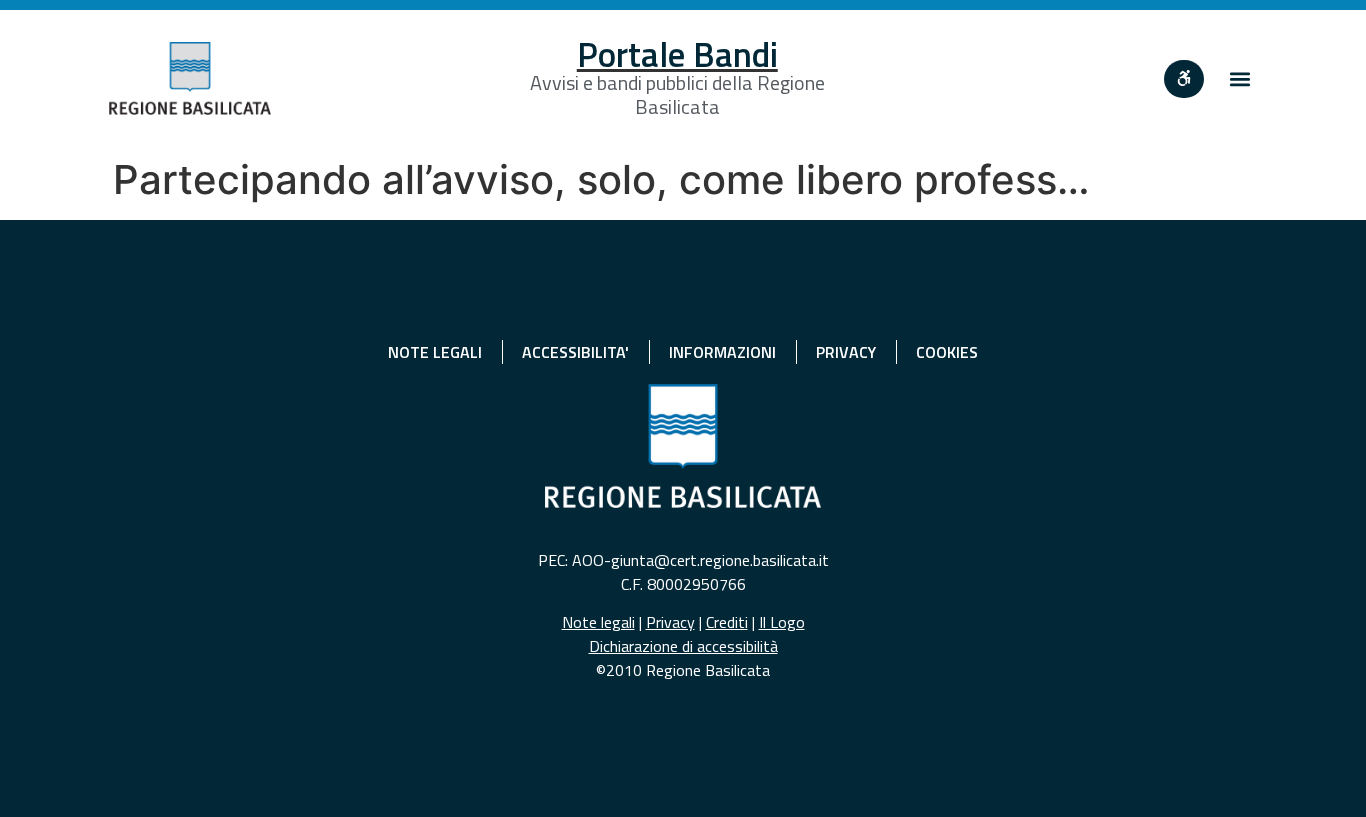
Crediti (727, 622)
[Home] (190, 78)
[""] (1184, 79)
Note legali (598, 622)
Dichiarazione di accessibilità (683, 646)
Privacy (670, 622)
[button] (1240, 78)
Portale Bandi (677, 54)
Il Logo (782, 622)
